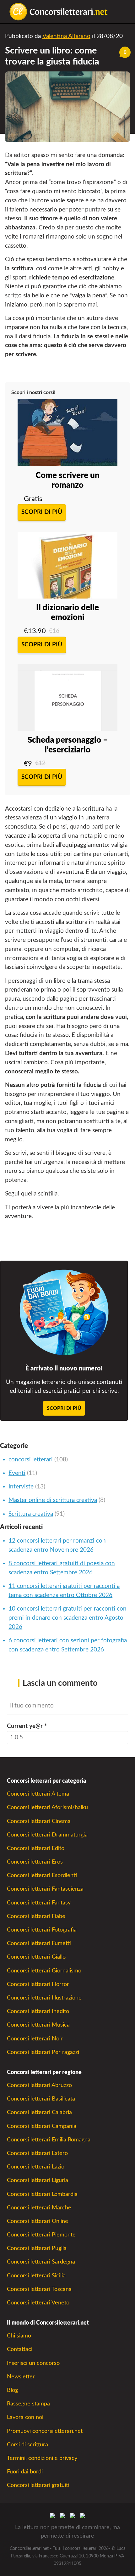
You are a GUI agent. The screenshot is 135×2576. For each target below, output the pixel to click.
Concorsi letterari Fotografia (42, 1930)
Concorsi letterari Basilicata (41, 2099)
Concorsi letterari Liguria (38, 2180)
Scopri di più (42, 512)
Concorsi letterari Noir (35, 2039)
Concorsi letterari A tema (38, 1794)
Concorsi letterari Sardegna (41, 2262)
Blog (12, 2390)
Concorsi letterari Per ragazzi (43, 2052)
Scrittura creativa (31, 1514)
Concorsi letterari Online (38, 2221)
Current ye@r (27, 1726)
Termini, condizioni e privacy (42, 2458)
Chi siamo (19, 2336)
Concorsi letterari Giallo (36, 1957)
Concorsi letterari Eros (35, 1862)
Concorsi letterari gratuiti (38, 2485)
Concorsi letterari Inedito (38, 2011)
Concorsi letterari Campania (42, 2126)
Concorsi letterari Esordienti (42, 1875)
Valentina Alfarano (66, 36)
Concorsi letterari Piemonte (41, 2235)
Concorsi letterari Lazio (36, 2167)
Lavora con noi (25, 2417)
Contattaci (20, 2349)
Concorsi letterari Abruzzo (39, 2085)
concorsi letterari (31, 1460)
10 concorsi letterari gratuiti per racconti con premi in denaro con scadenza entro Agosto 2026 (67, 1618)
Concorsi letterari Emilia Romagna (49, 2140)
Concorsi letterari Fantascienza (45, 1889)
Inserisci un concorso (33, 2363)
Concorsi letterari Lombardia (42, 2194)
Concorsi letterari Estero (37, 2153)
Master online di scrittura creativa (53, 1500)
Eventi (17, 1473)
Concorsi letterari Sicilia (36, 2276)
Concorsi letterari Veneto (38, 2303)
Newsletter (21, 2377)
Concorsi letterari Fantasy (39, 1903)
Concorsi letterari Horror (38, 1984)
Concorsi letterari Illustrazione (44, 1998)
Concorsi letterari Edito (36, 1848)
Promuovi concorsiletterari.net (45, 2431)
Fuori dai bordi (25, 2472)
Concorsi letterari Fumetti (39, 1943)
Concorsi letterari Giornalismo (44, 1971)
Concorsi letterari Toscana (39, 2289)
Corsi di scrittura (27, 2445)
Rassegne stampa (28, 2404)
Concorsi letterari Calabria (39, 2112)
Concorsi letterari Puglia (37, 2248)
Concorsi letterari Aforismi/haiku (47, 1807)
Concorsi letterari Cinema (39, 1821)
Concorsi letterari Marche (39, 2208)
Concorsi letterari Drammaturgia (47, 1835)
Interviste (21, 1487)
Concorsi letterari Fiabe (36, 1916)
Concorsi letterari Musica (38, 2025)
